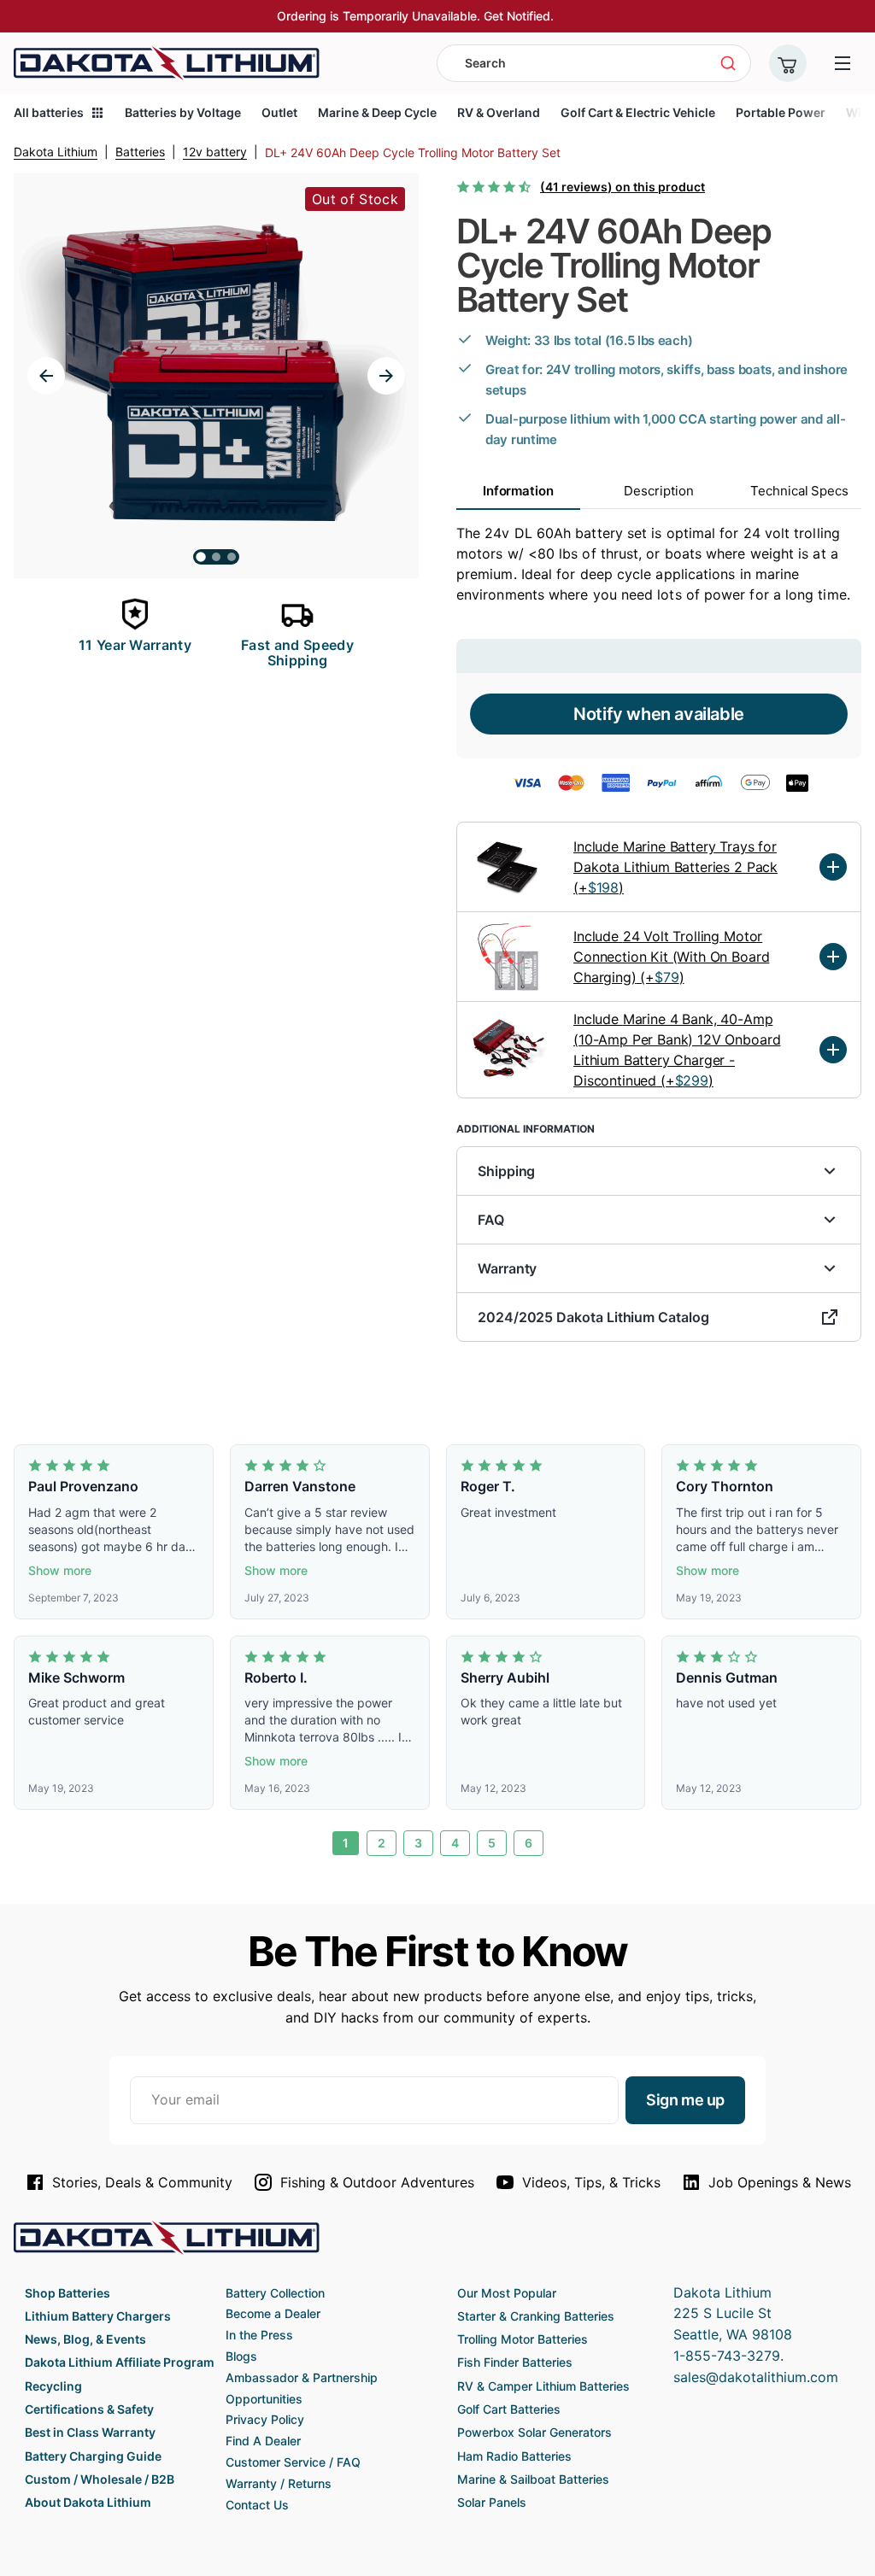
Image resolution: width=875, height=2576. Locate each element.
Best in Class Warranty (90, 2432)
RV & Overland (499, 112)
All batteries (49, 112)
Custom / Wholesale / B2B (100, 2479)
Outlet (279, 112)
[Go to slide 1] (201, 557)
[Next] (386, 376)
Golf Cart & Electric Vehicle (638, 112)
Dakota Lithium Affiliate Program (120, 2362)
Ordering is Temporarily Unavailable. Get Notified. (415, 16)
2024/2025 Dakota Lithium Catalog (593, 1317)
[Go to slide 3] (232, 557)
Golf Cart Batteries (509, 2409)
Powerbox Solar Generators (534, 2432)
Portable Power (781, 112)
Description (658, 491)
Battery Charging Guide (93, 2456)
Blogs (241, 2356)
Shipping (506, 1171)
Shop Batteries (68, 2293)
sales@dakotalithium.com (756, 2377)
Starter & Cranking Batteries (536, 2316)
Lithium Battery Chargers (98, 2316)
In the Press (259, 2335)
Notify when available (659, 714)
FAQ (491, 1220)
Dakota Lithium (56, 152)
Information (518, 491)
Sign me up (685, 2100)
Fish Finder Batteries (515, 2362)
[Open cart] (788, 63)
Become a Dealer (273, 2313)
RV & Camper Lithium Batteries (543, 2386)
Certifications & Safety (89, 2409)
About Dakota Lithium (88, 2502)
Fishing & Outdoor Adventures (377, 2182)
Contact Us (257, 2505)
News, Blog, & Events (85, 2339)
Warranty (507, 1268)
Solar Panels (492, 2502)
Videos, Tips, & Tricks (591, 2182)
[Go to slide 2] (216, 557)
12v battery (215, 152)
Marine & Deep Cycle (377, 112)
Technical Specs (799, 491)
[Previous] (46, 376)
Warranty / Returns (279, 2483)
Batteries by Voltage (183, 112)
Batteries (140, 152)
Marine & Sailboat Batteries (533, 2479)
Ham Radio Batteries (514, 2456)
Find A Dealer (263, 2441)
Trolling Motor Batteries (523, 2339)
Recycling (53, 2386)
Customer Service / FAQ (293, 2462)
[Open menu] (843, 63)
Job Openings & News (780, 2182)
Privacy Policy (265, 2419)
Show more (60, 1570)
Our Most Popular (507, 2293)
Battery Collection (275, 2293)
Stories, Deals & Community (142, 2182)
